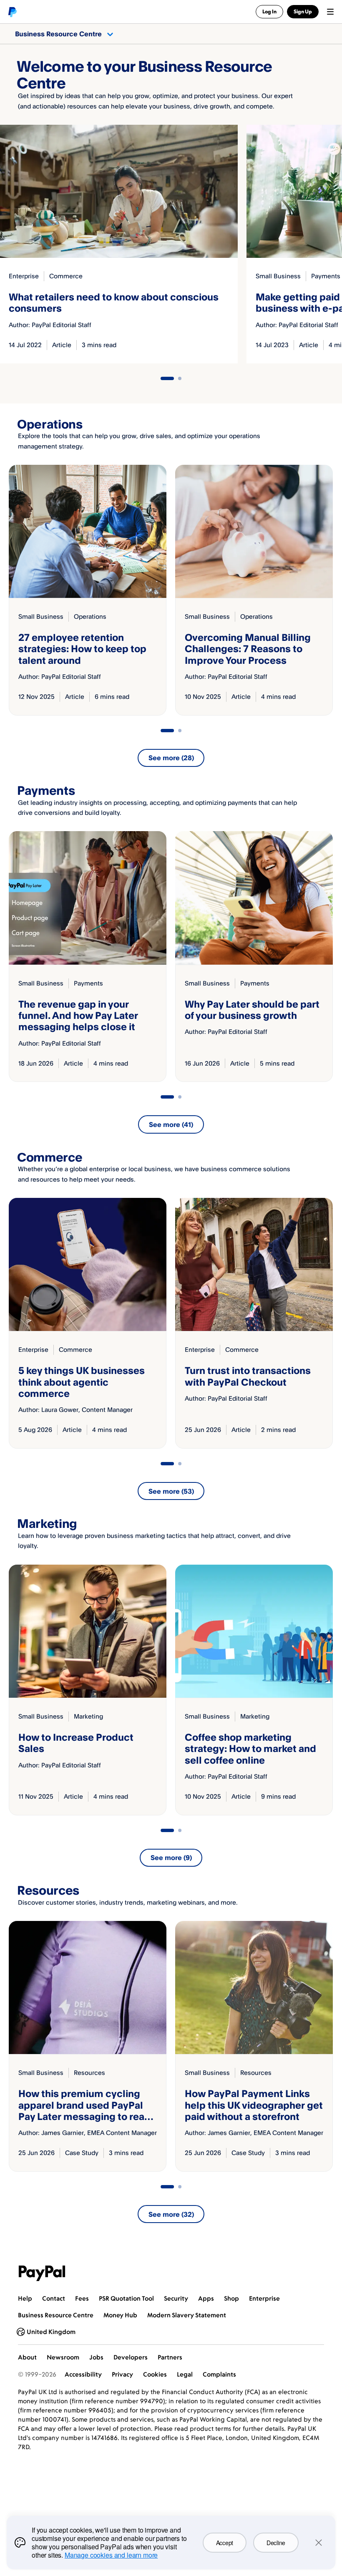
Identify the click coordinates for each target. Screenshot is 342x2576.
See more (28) (171, 758)
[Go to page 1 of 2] (167, 378)
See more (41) (171, 1124)
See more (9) (171, 1858)
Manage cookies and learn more (111, 2555)
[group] (88, 590)
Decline (276, 2543)
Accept (225, 2543)
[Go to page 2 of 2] (180, 378)
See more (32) (171, 2214)
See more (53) (171, 1491)
